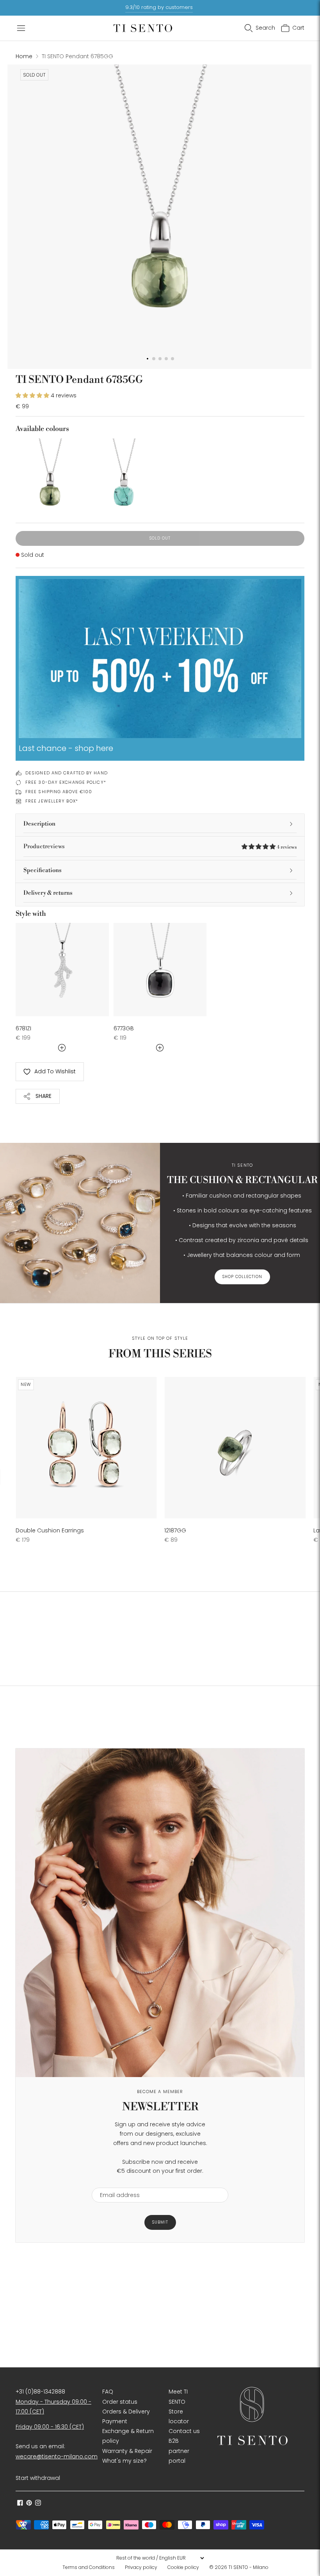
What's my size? (124, 2461)
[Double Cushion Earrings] (86, 1448)
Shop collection (242, 1277)
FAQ (108, 2392)
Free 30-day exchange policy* (66, 782)
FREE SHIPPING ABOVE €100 (59, 792)
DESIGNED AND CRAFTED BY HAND (67, 773)
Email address (116, 2183)
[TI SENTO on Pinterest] (29, 2504)
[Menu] (21, 28)
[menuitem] (91, 2567)
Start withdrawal (38, 2478)
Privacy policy (141, 2567)
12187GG (175, 1530)
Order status (120, 2402)
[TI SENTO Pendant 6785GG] (50, 473)
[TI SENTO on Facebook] (20, 2504)
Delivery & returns (48, 893)
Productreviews (160, 846)
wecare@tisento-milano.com (57, 2456)
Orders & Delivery (126, 2412)
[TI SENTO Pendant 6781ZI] (62, 970)
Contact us (184, 2431)
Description (39, 824)
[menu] (160, 2558)
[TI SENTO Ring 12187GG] (235, 1448)
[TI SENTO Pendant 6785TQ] (123, 473)
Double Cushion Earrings (50, 1530)
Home (24, 56)
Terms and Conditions (89, 2567)
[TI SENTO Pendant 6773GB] (160, 970)
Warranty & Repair (127, 2451)
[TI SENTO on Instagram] (38, 2504)
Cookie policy (183, 2567)
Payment (115, 2421)
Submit (160, 2222)
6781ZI (23, 1028)
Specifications (43, 870)
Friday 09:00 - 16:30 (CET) (50, 2427)
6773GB (124, 1028)
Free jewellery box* (52, 801)
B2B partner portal (179, 2451)
